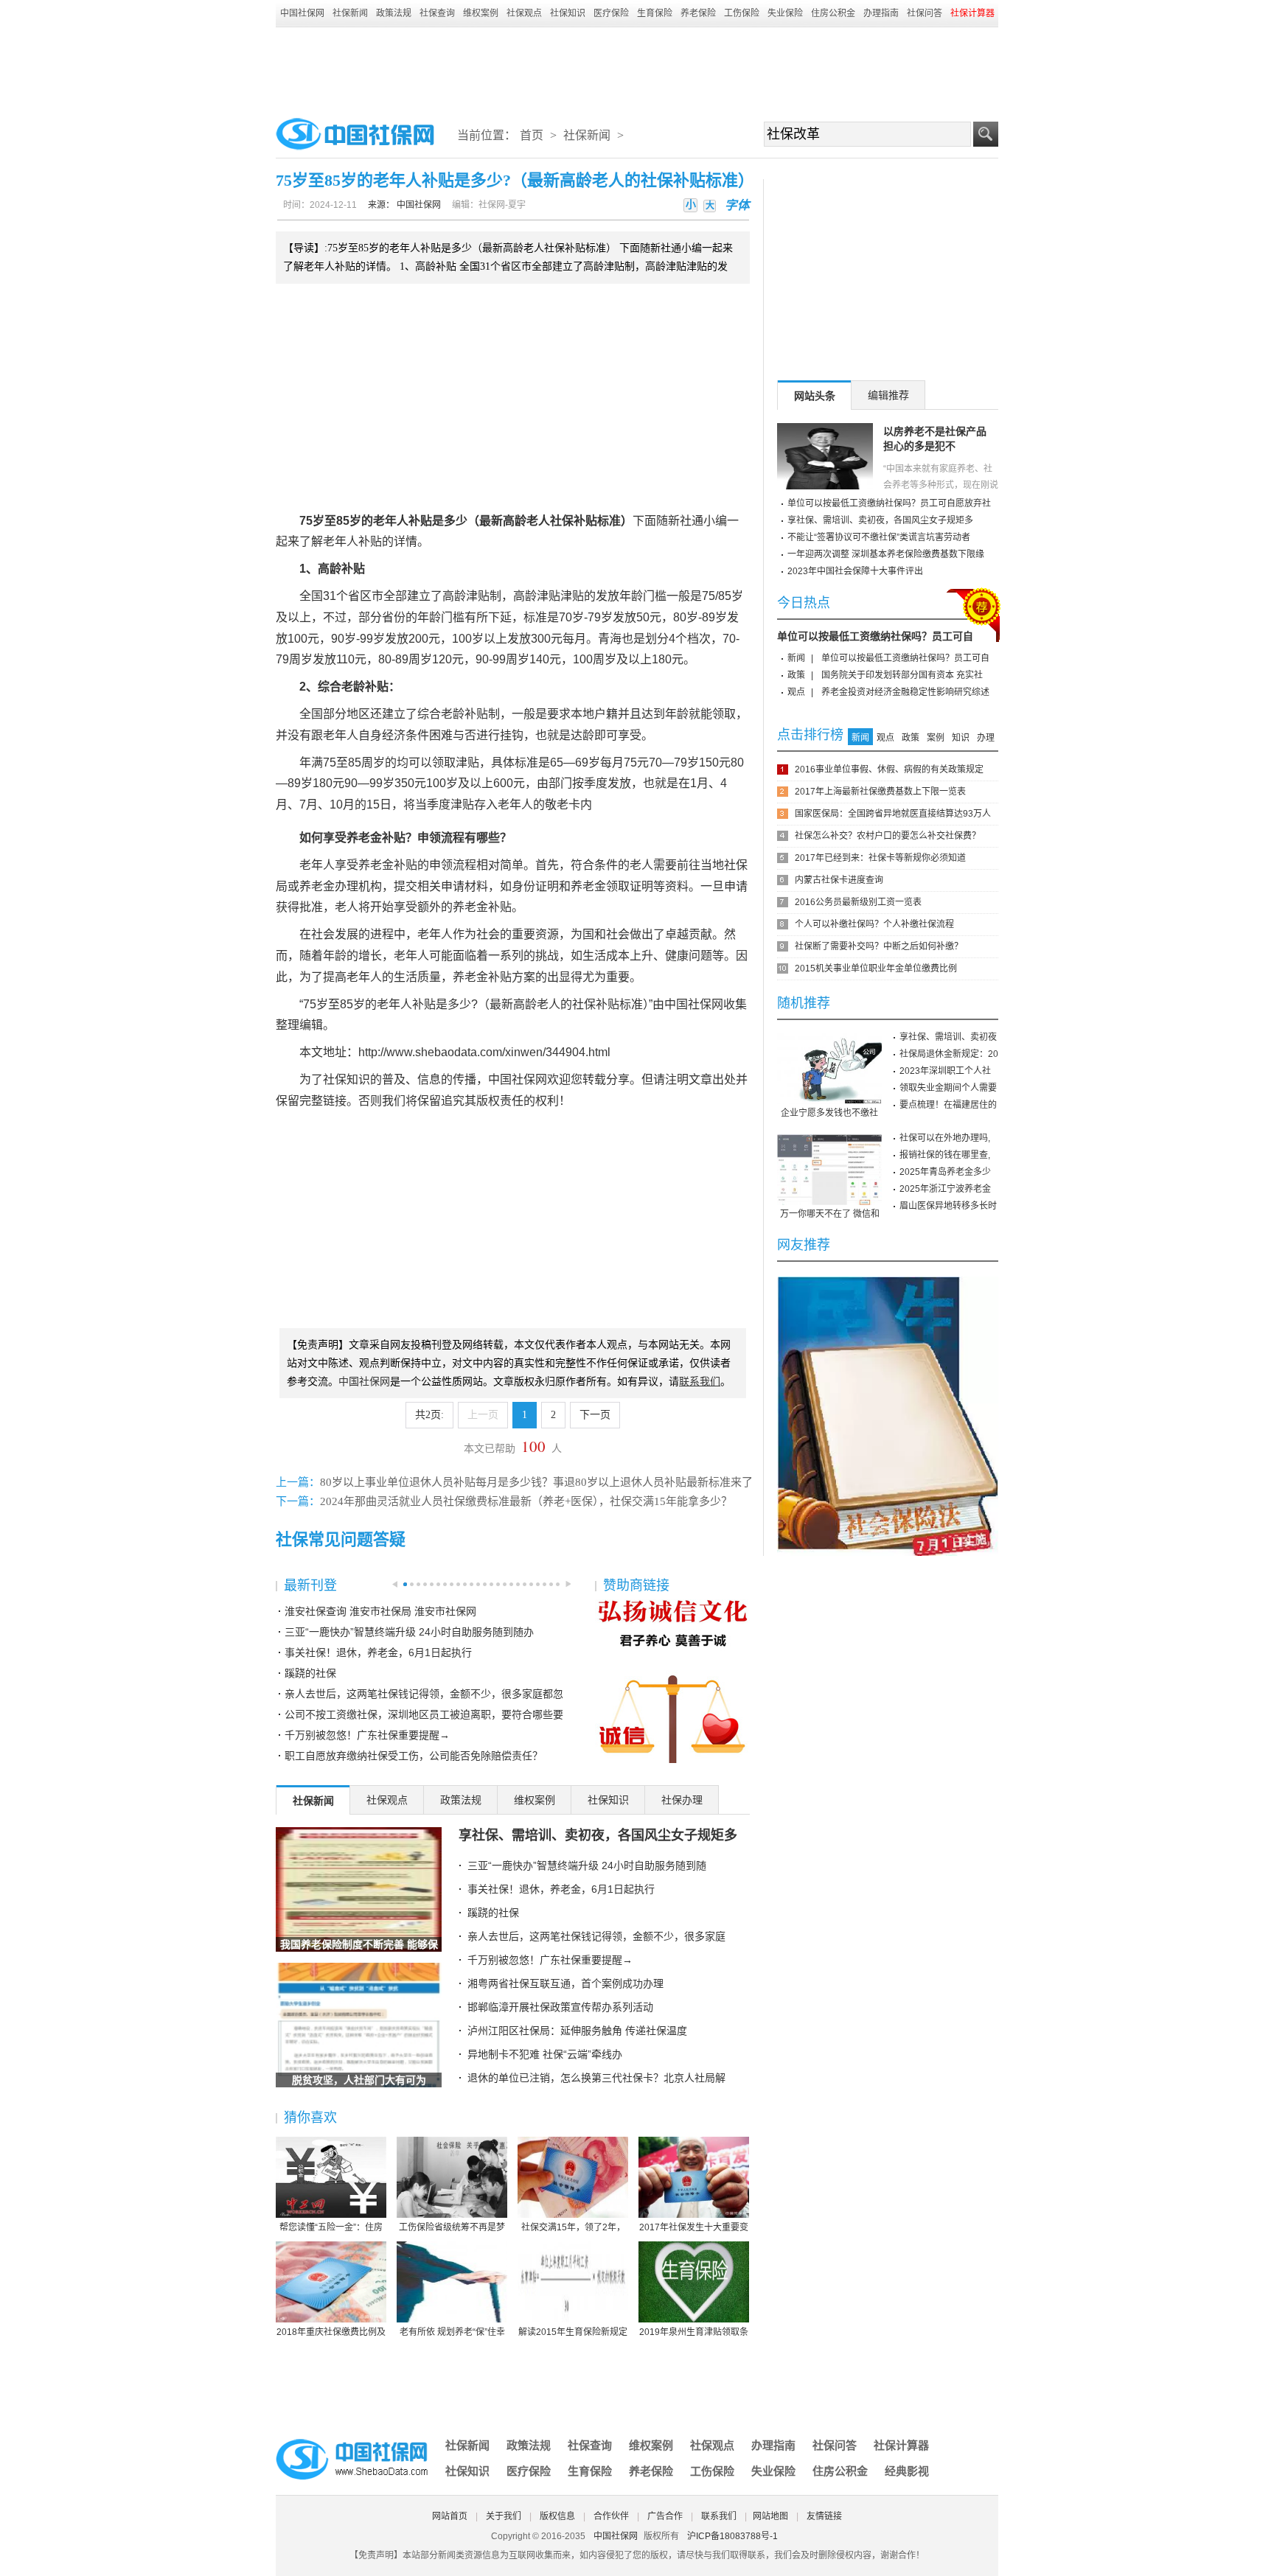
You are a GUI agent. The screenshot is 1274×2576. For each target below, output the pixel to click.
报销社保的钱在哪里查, (945, 1155)
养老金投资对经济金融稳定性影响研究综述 (905, 692)
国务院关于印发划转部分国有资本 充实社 (902, 675)
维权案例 (481, 13)
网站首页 (450, 2516)
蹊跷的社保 (310, 1673)
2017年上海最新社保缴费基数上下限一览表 (880, 792)
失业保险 (785, 13)
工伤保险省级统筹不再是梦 (452, 2227)
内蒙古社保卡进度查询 (839, 880)
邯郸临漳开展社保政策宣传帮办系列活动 (560, 2007)
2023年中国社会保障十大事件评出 (855, 571)
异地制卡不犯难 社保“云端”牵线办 (545, 2054)
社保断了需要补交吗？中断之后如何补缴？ (879, 946)
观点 (796, 692)
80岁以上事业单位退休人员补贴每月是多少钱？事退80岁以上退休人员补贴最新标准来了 (536, 1482)
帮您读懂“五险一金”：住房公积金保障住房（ (331, 2228)
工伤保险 (742, 13)
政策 (796, 675)
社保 (562, 521)
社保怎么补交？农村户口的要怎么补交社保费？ (888, 836)
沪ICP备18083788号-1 (732, 2536)
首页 (532, 135)
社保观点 (524, 13)
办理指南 (881, 13)
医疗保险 (611, 13)
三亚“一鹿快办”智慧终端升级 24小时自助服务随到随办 (409, 1632)
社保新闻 (350, 13)
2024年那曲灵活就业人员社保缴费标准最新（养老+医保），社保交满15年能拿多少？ (526, 1501)
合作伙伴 (611, 2516)
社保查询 (437, 13)
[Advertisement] (637, 68)
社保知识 (568, 13)
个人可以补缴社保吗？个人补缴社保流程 (874, 924)
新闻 (796, 658)
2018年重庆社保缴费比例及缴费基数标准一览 (331, 2333)
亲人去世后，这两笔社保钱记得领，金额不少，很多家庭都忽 (424, 1694)
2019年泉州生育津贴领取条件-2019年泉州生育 (694, 2333)
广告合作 (665, 2516)
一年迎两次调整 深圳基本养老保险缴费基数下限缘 (886, 554)
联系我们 (719, 2516)
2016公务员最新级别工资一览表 (858, 902)
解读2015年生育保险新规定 (573, 2332)
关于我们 (504, 2516)
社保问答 (925, 13)
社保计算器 (901, 2445)
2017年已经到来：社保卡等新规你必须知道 (880, 858)
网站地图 (770, 2516)
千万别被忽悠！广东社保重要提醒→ (367, 1735)
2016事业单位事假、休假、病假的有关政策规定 (889, 769)
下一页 (595, 1415)
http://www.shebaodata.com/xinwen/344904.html (484, 1052)
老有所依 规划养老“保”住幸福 (452, 2333)
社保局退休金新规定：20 (949, 1054)
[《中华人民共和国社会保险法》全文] (888, 1282)
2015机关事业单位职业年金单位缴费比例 (876, 968)
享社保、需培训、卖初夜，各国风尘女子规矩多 (598, 1835)
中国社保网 (302, 13)
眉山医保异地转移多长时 (948, 1206)
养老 (358, 838)
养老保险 (698, 13)
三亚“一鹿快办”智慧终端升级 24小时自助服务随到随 (587, 1865)
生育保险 (655, 13)
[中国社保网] (353, 2441)
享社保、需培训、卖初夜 (948, 1037)
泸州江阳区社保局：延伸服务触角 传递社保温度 (577, 2031)
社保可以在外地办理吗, (945, 1138)
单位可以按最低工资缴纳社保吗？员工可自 (875, 636)
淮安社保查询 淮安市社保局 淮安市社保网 (380, 1611)
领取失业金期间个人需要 (948, 1088)
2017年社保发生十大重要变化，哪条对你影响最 (694, 2228)
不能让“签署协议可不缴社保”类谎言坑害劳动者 (879, 537)
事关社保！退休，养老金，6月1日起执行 (378, 1652)
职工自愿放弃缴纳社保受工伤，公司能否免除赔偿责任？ (414, 1756)
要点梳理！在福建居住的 (948, 1105)
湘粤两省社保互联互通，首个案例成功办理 (565, 1983)
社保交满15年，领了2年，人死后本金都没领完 (573, 2228)
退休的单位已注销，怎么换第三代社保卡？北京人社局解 (596, 2078)
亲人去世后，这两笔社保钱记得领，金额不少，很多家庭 (596, 1936)
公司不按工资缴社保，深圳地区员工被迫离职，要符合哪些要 (424, 1714)
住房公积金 (833, 13)
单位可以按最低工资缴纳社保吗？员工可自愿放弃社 (889, 503)
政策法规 (394, 13)
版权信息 (557, 2516)
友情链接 (824, 2516)
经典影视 (907, 2471)
